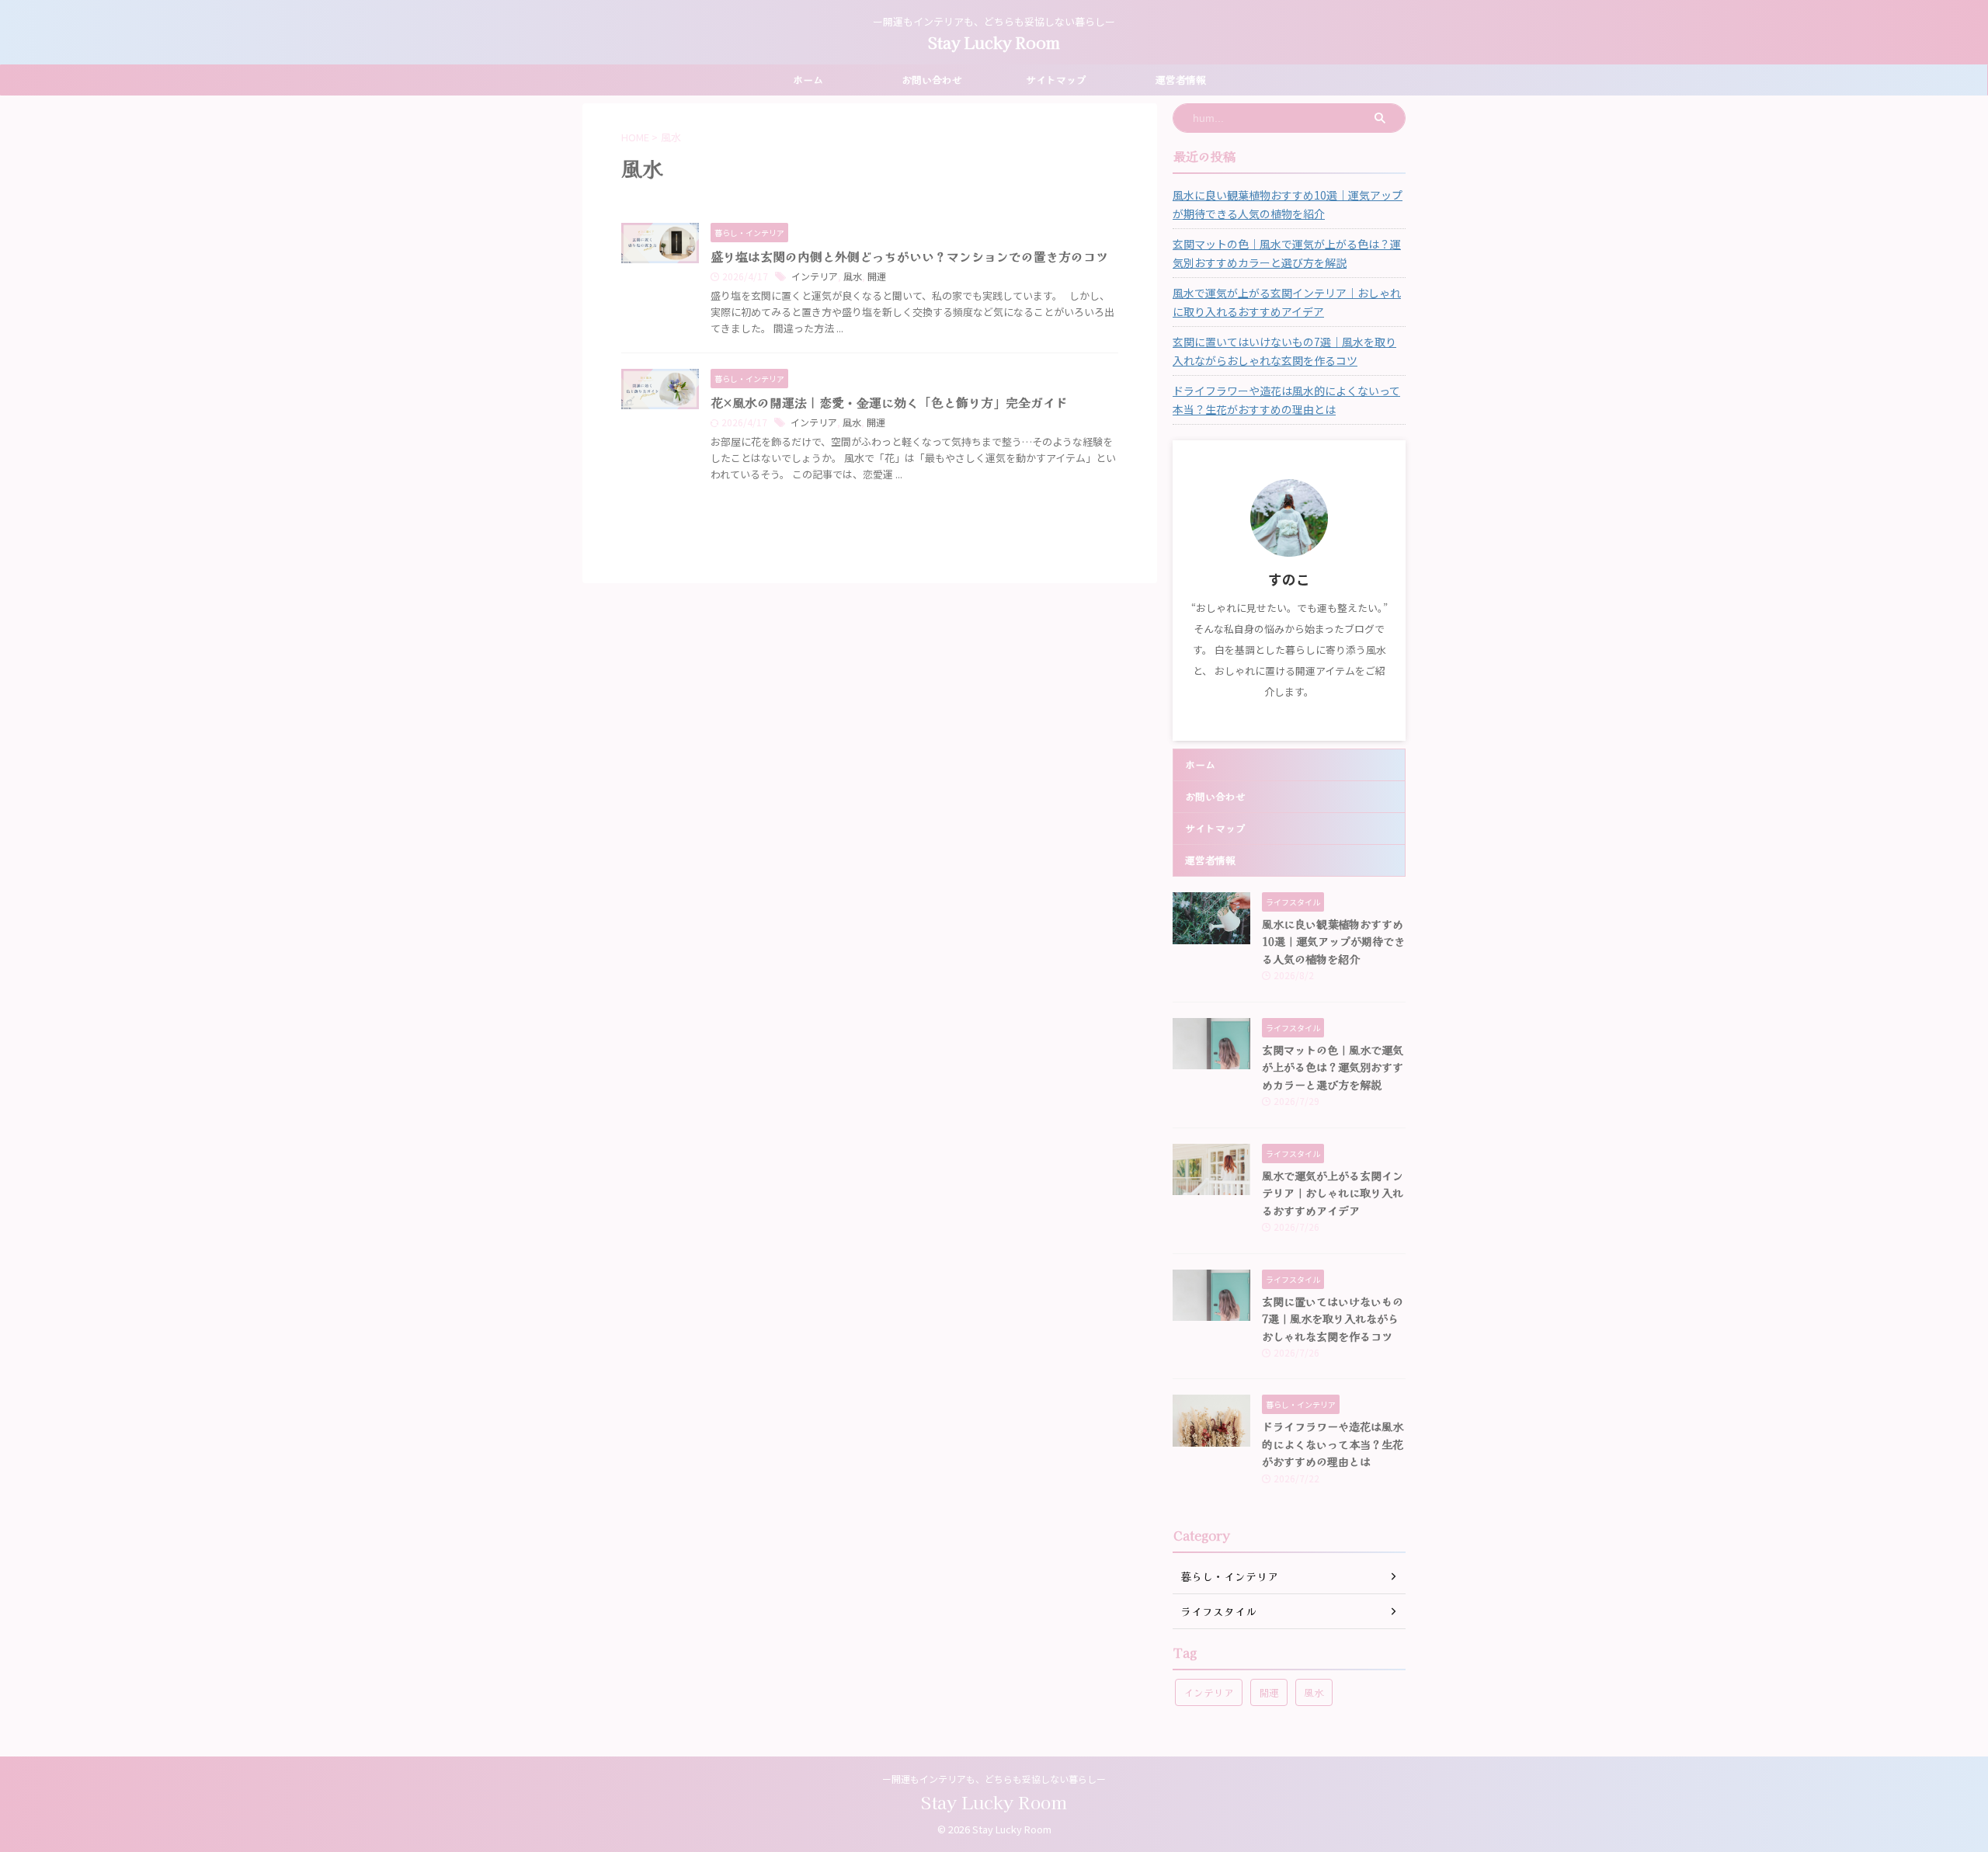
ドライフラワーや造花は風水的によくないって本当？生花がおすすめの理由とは (1286, 400)
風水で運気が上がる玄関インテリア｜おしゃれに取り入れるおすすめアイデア (1287, 302)
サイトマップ (1056, 80)
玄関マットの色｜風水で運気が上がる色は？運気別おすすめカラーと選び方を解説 (1287, 253)
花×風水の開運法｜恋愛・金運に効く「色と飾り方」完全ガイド (889, 402)
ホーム (808, 80)
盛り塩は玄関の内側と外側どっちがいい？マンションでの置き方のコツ (909, 256)
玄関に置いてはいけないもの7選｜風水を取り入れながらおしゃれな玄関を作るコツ (1284, 351)
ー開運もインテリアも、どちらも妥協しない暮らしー (994, 1779)
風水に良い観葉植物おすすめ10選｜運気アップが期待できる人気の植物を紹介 (1288, 204)
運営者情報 (1181, 80)
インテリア (815, 276)
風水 (853, 276)
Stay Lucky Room (994, 42)
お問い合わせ (932, 80)
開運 (877, 276)
